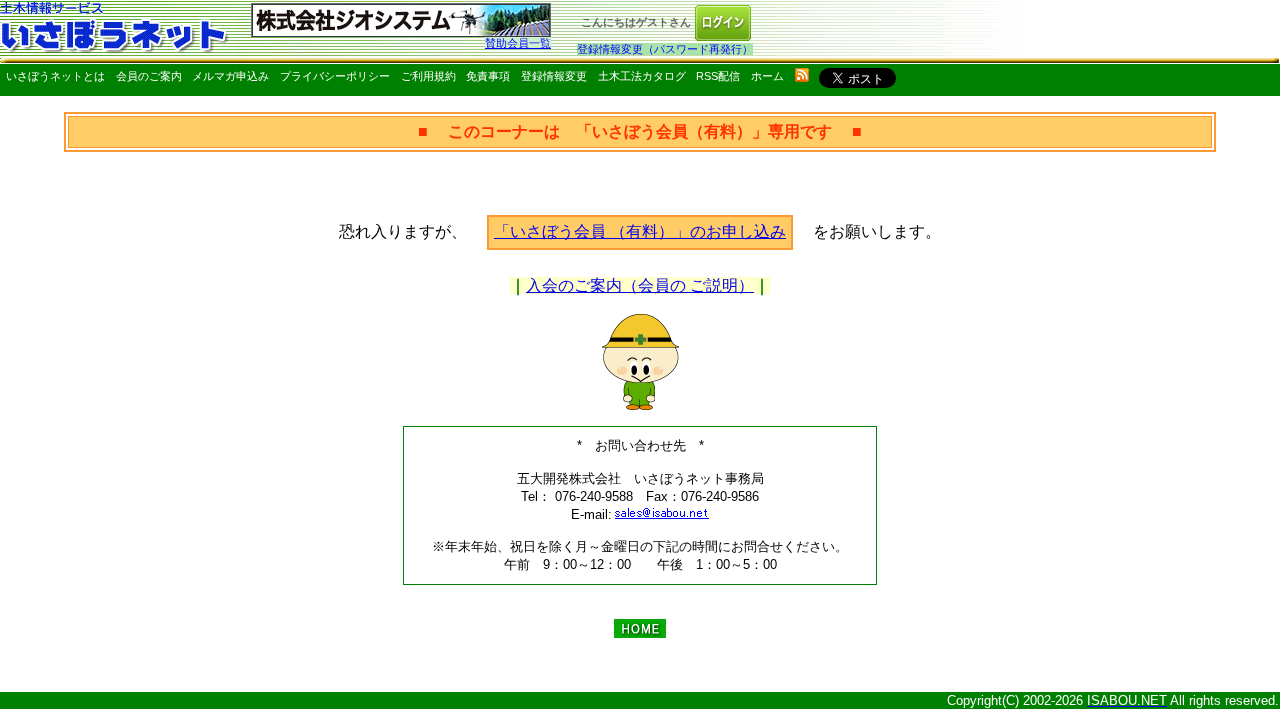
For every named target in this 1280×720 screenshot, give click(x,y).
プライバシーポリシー (335, 76)
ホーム (767, 76)
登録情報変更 (554, 76)
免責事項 (488, 76)
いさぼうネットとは (55, 76)
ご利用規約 (428, 76)
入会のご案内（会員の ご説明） (640, 285)
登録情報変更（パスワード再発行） (665, 49)
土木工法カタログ (642, 76)
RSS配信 (718, 76)
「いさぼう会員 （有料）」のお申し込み (640, 231)
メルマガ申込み (230, 76)
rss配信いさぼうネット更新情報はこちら (802, 75)
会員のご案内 (149, 76)
